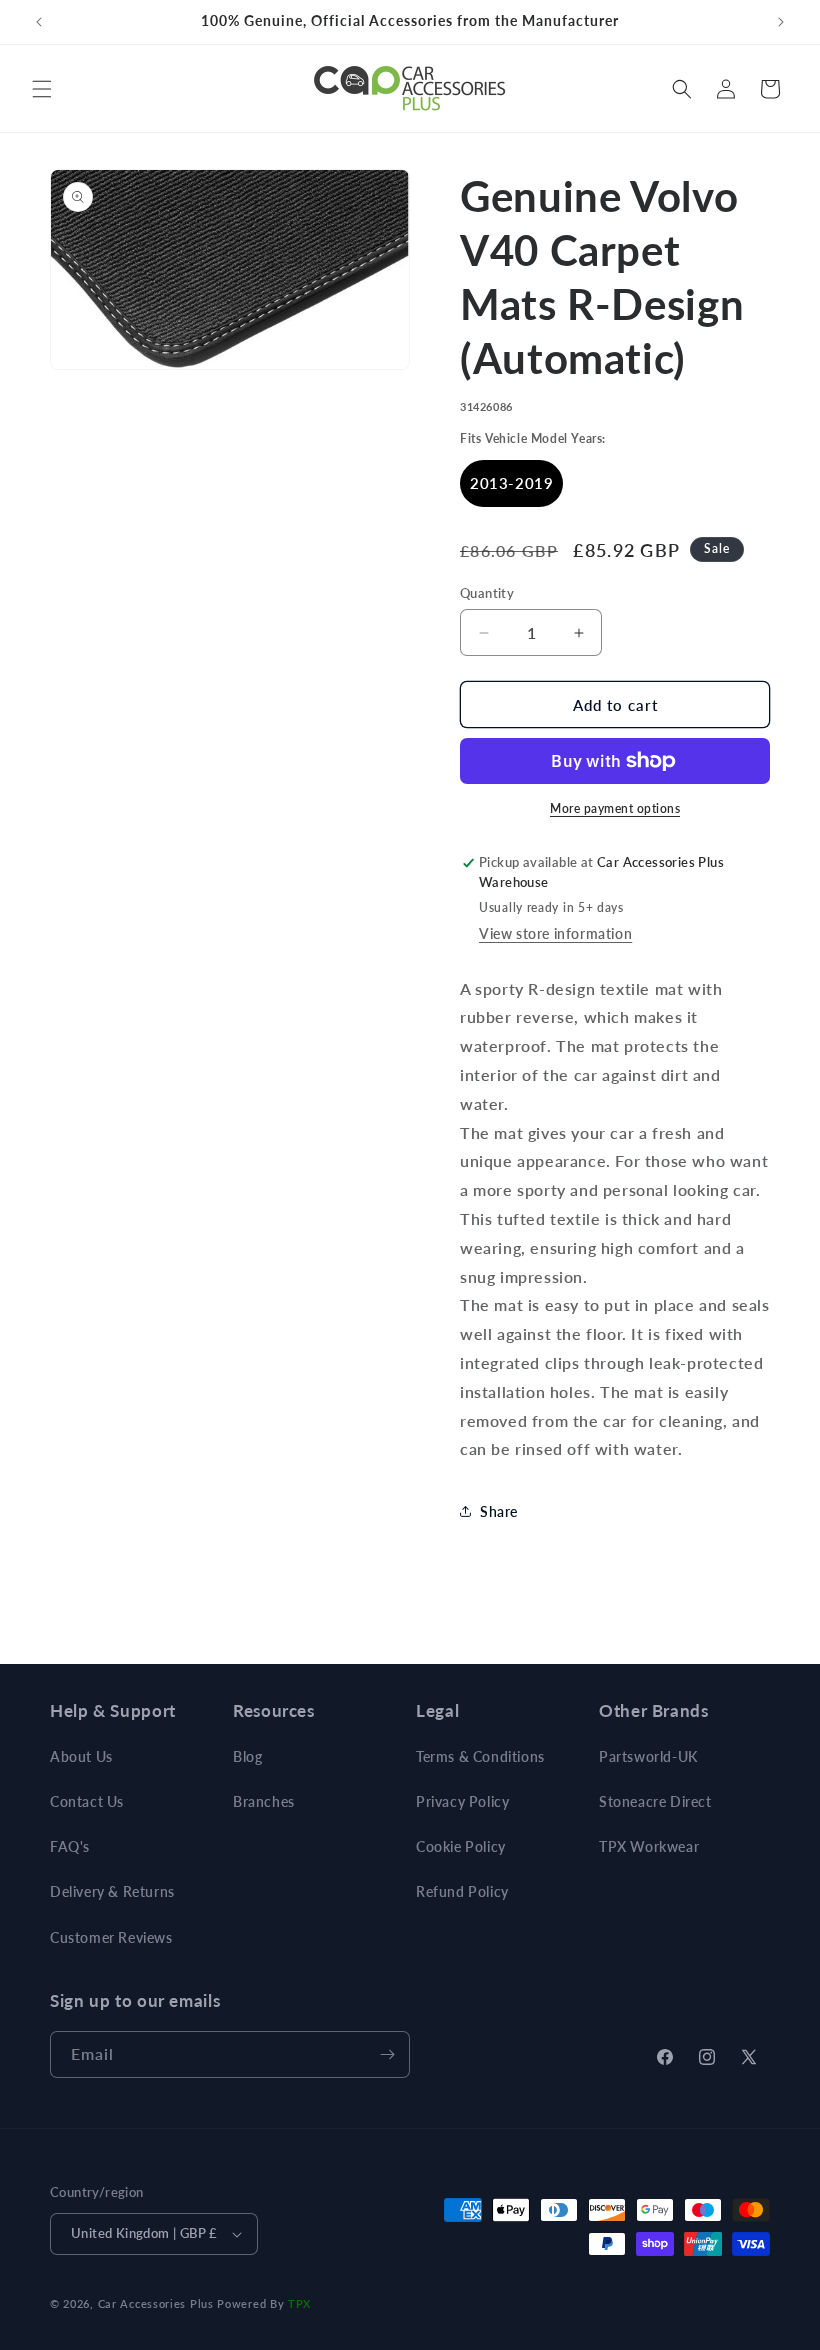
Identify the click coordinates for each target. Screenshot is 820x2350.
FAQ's (70, 1846)
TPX (299, 2303)
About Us (81, 1756)
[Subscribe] (387, 2054)
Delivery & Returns (112, 1891)
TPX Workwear (649, 1846)
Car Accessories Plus (156, 2303)
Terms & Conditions (480, 1756)
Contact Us (87, 1801)
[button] (42, 89)
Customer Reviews (111, 1937)
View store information (555, 933)
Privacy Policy (462, 1801)
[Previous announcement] (39, 22)
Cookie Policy (461, 1846)
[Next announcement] (781, 22)
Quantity (487, 593)
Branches (264, 1801)
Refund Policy (462, 1891)
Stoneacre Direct (655, 1801)
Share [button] (499, 1511)
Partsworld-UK (648, 1756)
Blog (247, 1756)
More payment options (615, 808)
